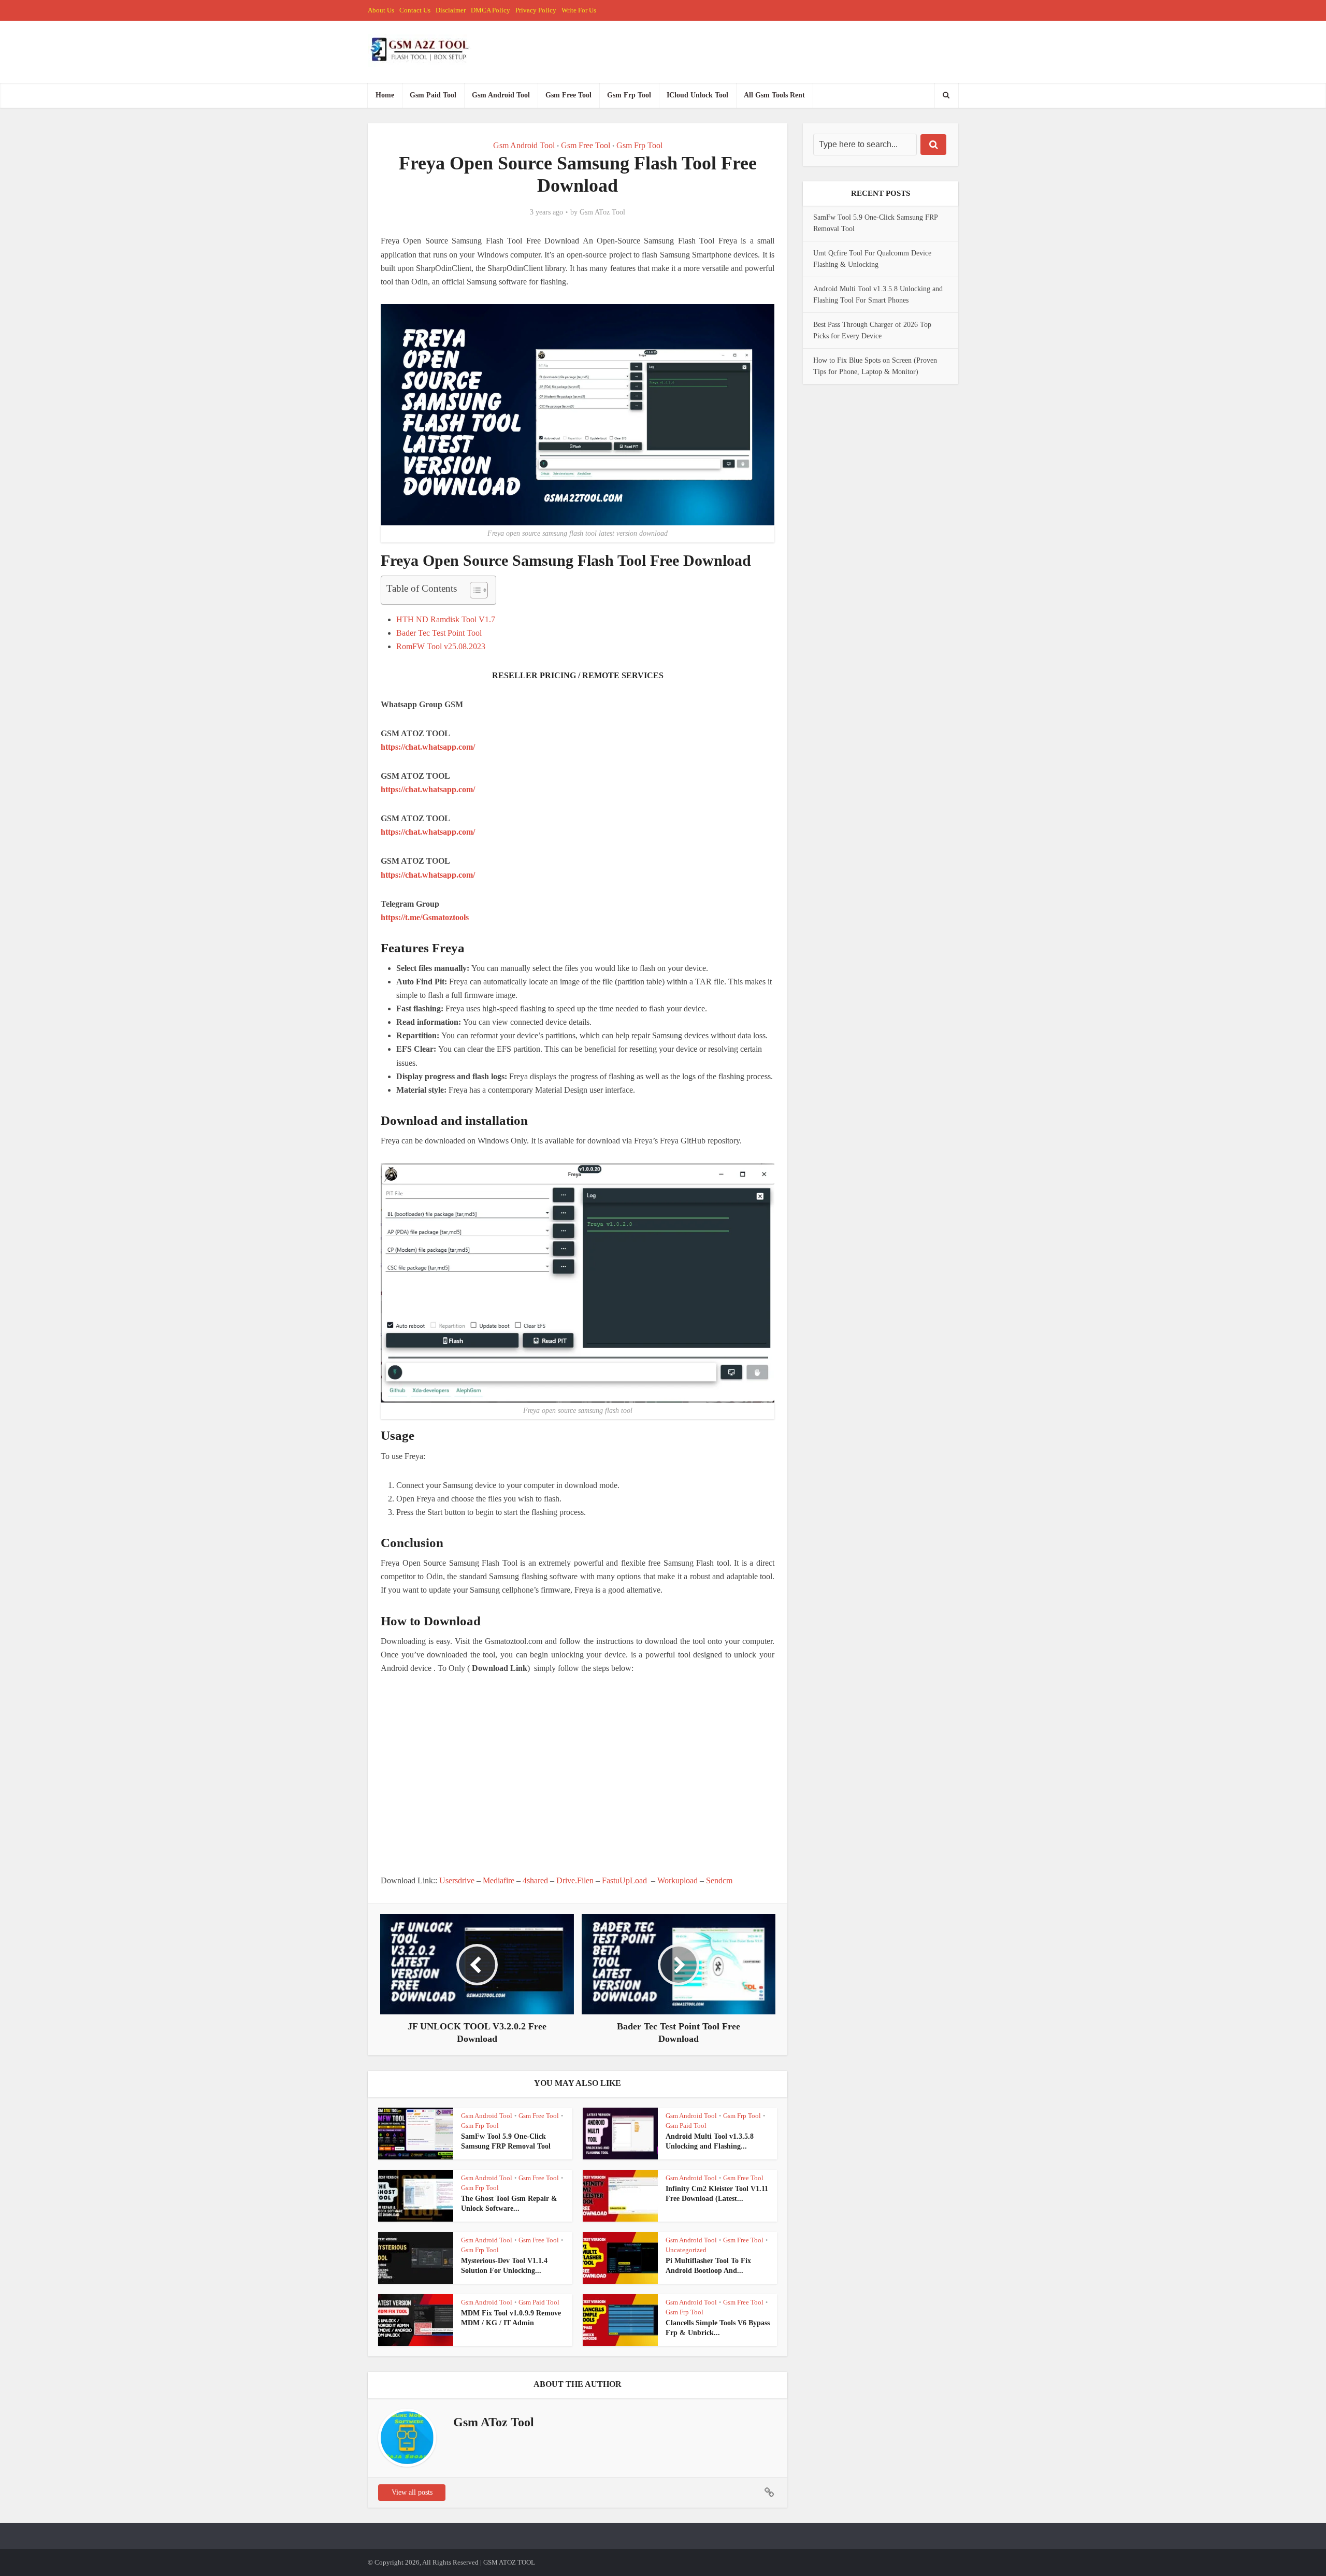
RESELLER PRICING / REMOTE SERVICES (578, 675)
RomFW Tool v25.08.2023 (441, 646)
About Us (381, 10)
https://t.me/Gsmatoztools (425, 917)
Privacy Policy (536, 10)
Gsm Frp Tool (629, 95)
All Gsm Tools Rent (774, 95)
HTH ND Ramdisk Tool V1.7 (446, 619)
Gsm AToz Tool (602, 212)
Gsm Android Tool (501, 95)
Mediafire (499, 1880)
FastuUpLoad (624, 1880)
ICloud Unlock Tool (697, 95)
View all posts (412, 2492)
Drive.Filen (575, 1880)
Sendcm (719, 1880)
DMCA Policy (491, 10)
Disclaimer (451, 10)
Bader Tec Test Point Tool (439, 633)
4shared (535, 1880)
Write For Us (579, 10)
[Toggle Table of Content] (474, 590)
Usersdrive (457, 1880)
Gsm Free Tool (568, 95)
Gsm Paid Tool (433, 95)
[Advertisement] (578, 1774)
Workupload (678, 1880)
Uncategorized (686, 2250)
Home (385, 95)
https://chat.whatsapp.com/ (428, 747)
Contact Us (415, 10)
